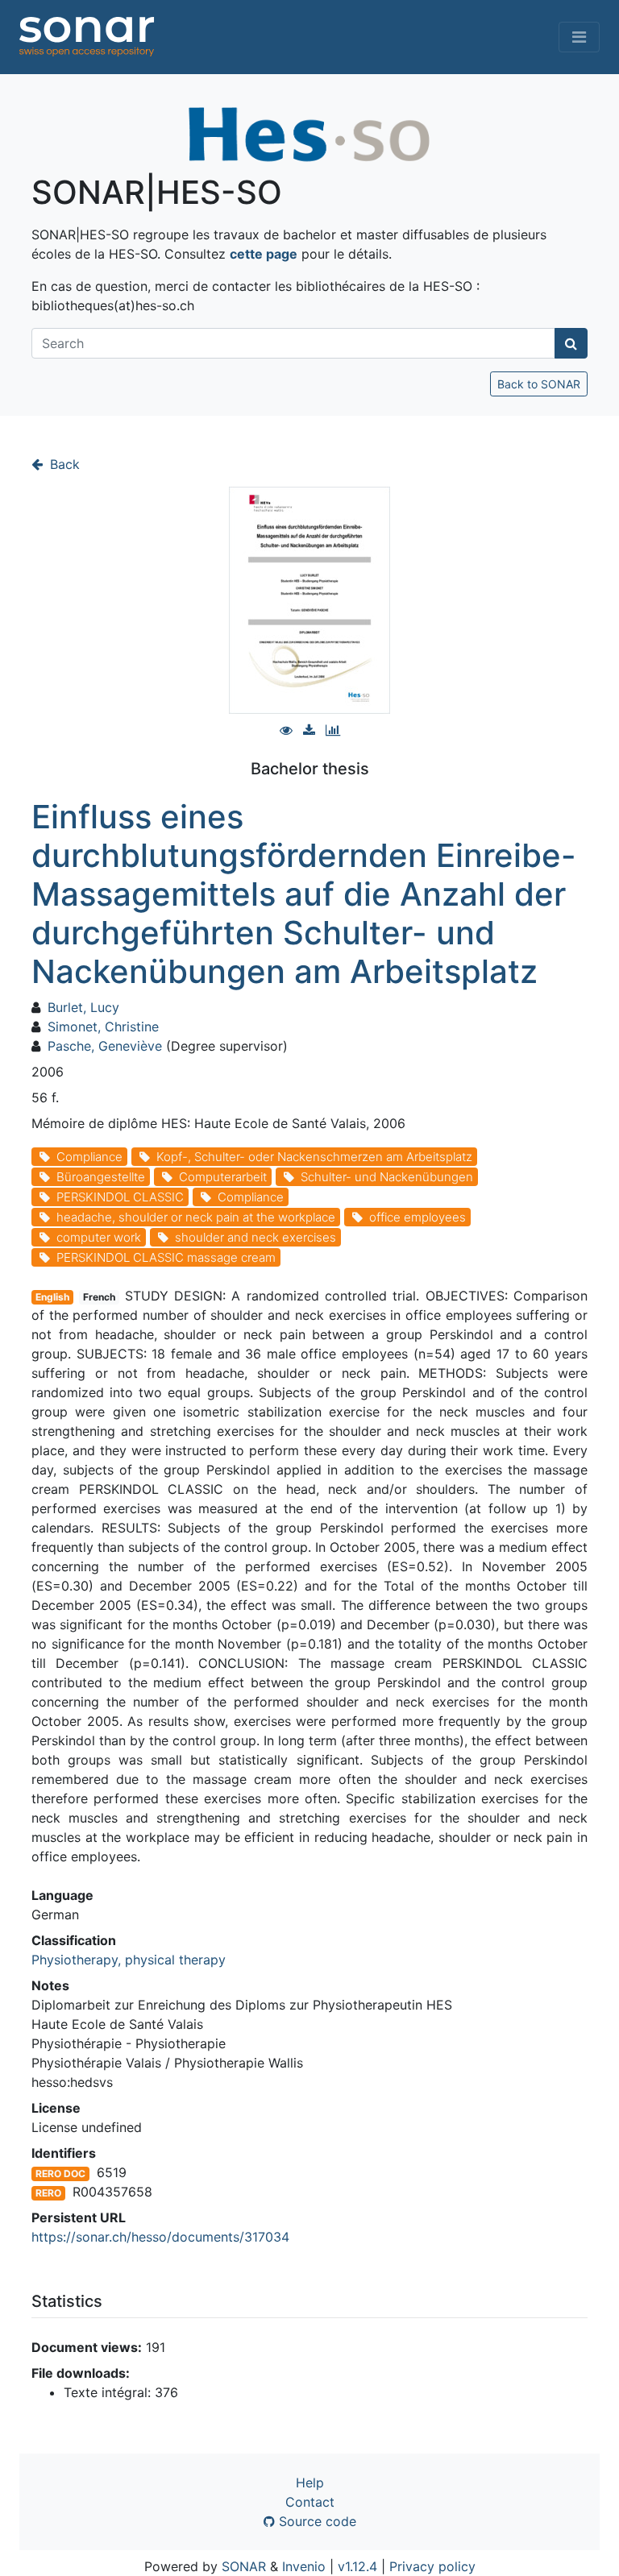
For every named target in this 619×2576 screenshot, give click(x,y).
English (52, 1297)
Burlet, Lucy (83, 1007)
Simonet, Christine (103, 1027)
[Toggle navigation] (579, 37)
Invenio (304, 2566)
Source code (316, 2521)
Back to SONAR (539, 384)
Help (310, 2483)
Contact (310, 2502)
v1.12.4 (357, 2566)
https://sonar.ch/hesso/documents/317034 (160, 2237)
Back (63, 464)
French (99, 1297)
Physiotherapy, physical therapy (129, 1960)
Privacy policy (432, 2566)
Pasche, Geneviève (105, 1046)
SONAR (244, 2566)
